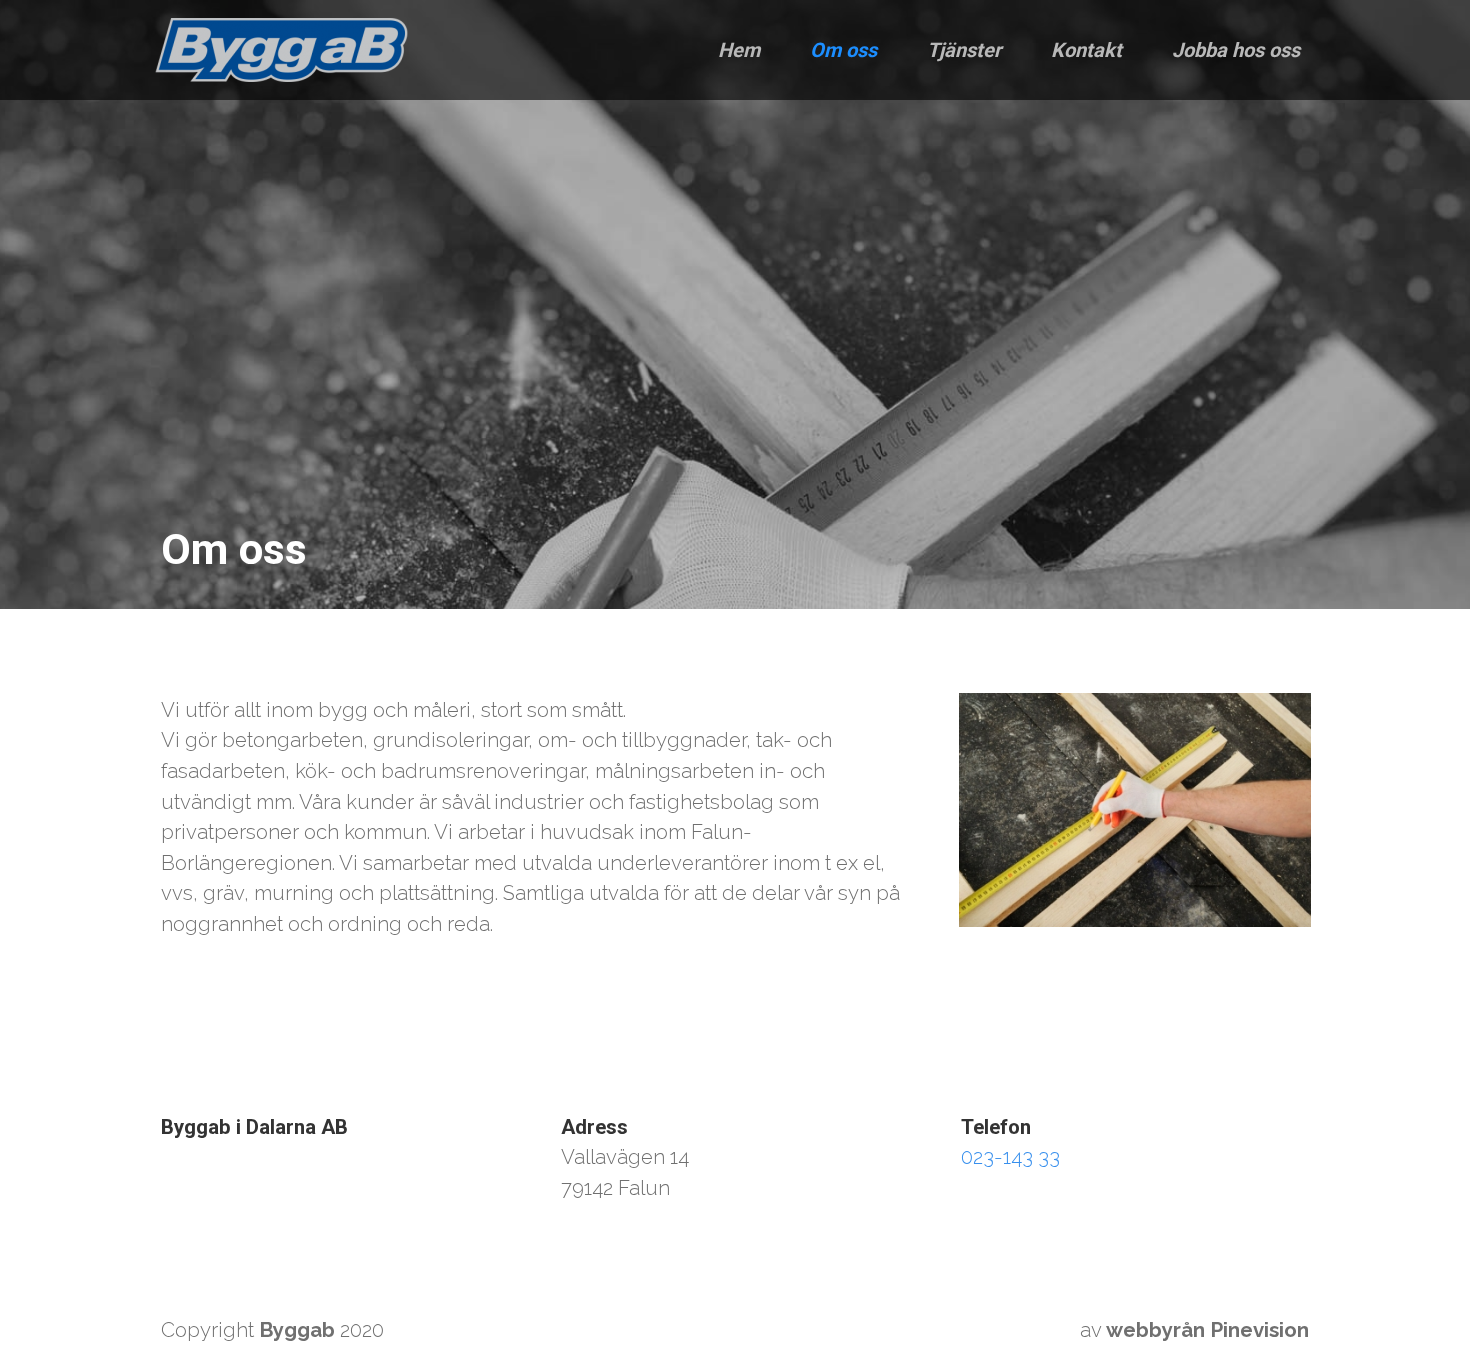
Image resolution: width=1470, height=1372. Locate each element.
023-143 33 (1010, 1157)
